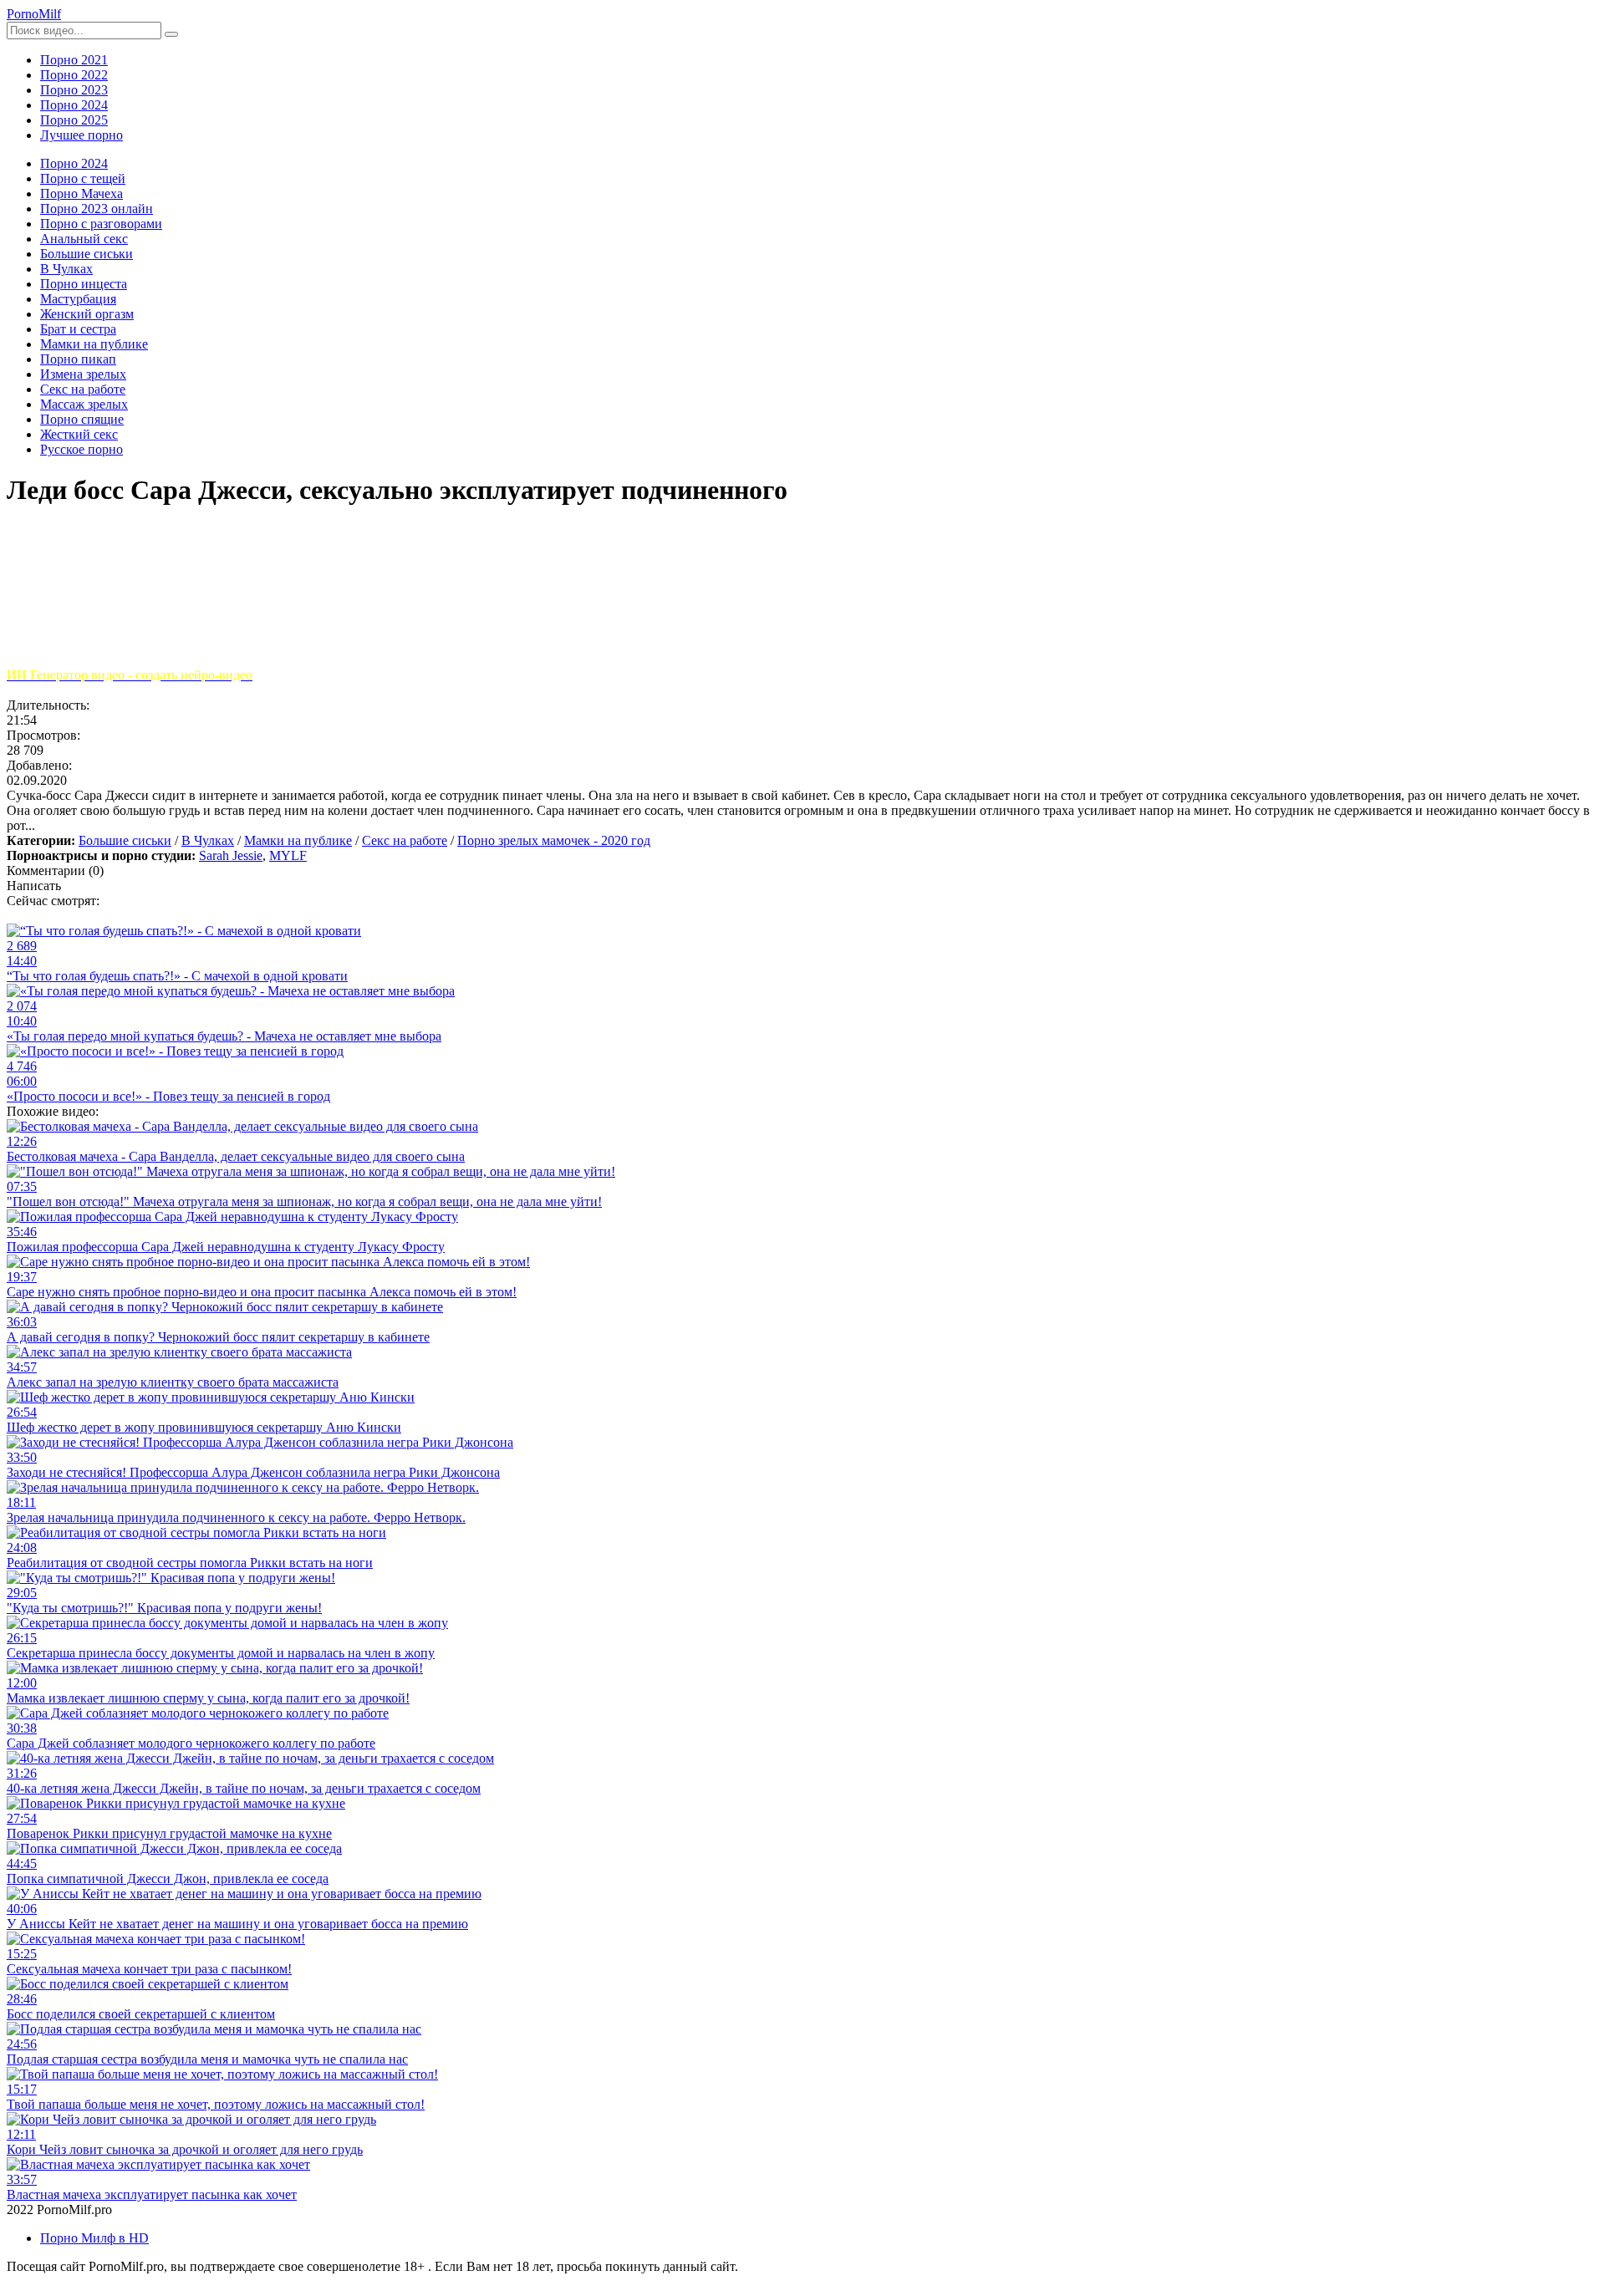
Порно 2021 (74, 60)
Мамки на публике (298, 840)
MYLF (288, 855)
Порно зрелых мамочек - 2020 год (554, 840)
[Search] (171, 34)
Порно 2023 (74, 90)
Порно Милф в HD (94, 2238)
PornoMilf (34, 14)
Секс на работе (405, 840)
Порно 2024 (74, 105)
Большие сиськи (125, 840)
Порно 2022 (74, 75)
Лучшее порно (82, 135)
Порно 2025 (74, 120)
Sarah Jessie (231, 855)
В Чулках (208, 840)
